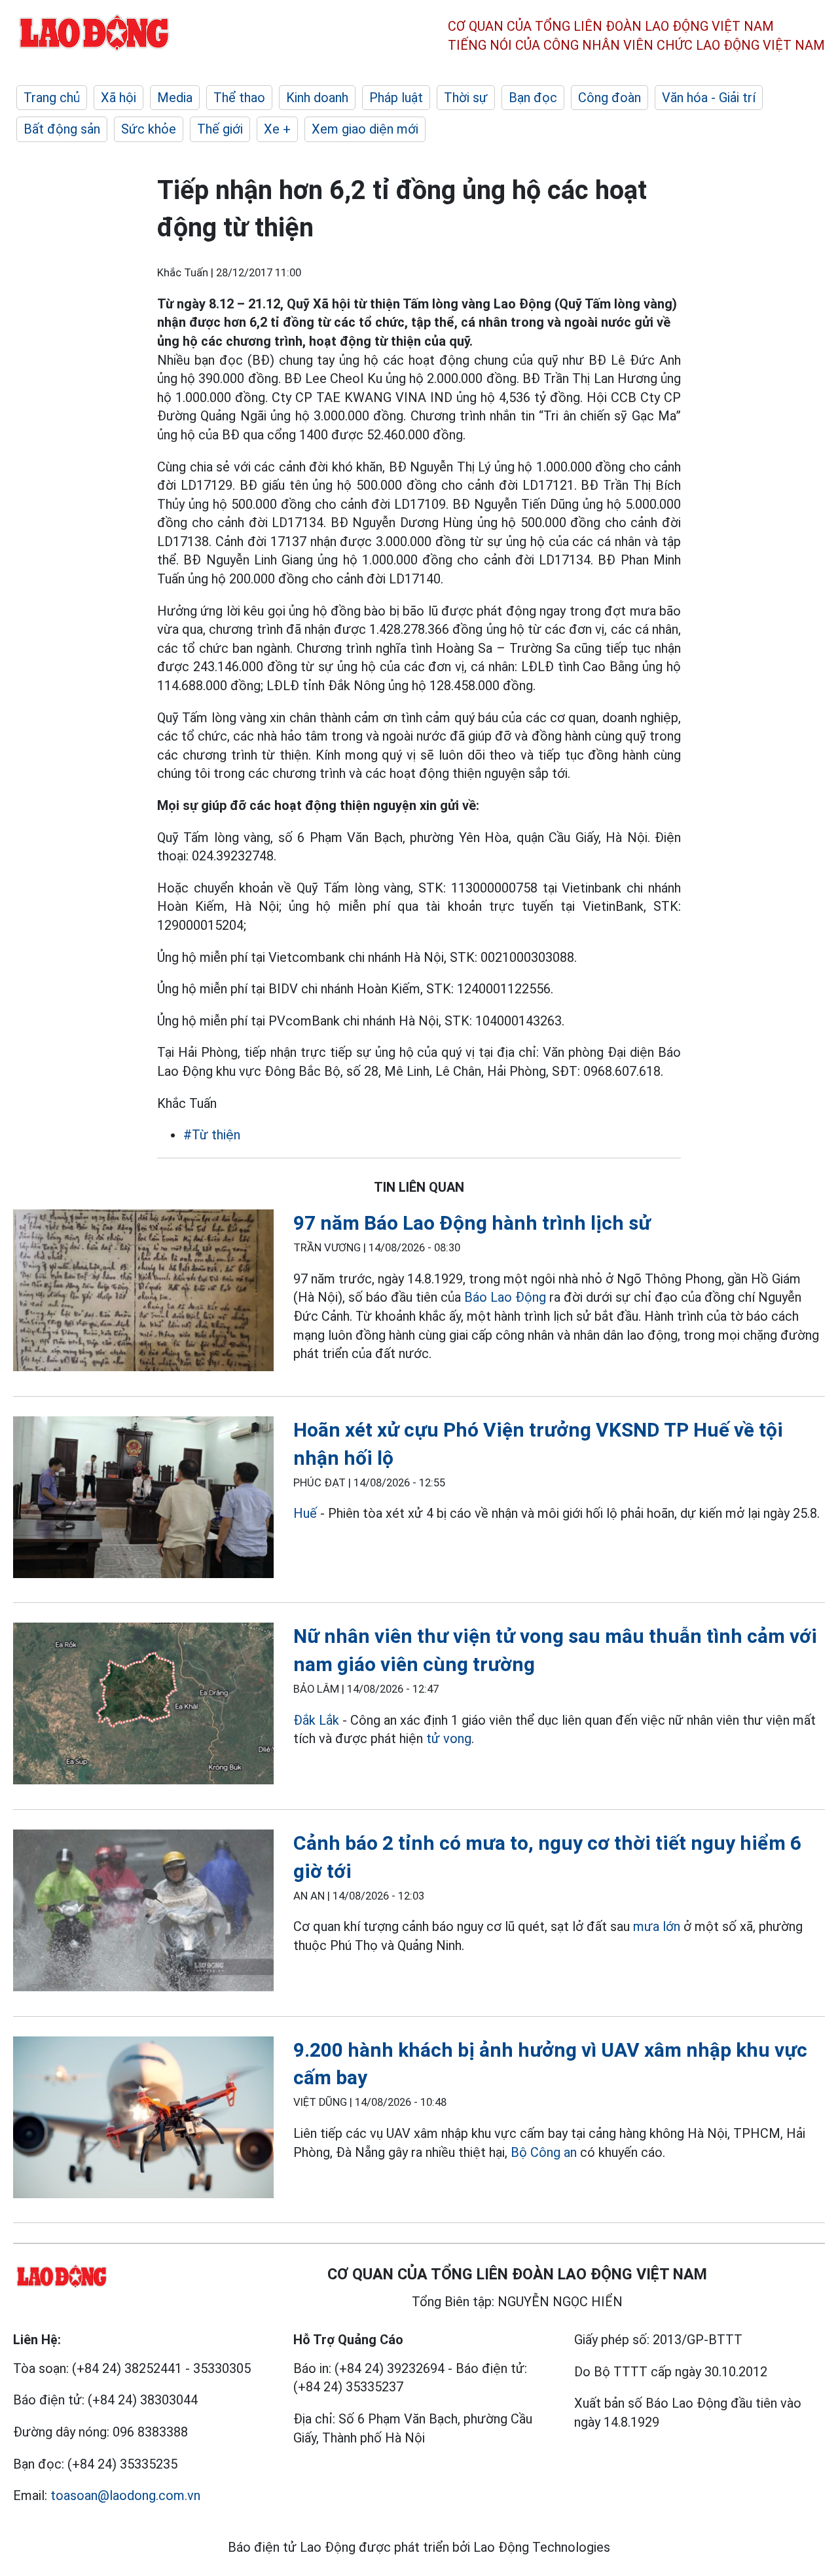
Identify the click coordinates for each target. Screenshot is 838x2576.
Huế (305, 1513)
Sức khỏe (149, 129)
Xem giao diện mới (365, 129)
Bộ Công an (544, 2152)
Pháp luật (396, 98)
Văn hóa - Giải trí (709, 98)
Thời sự (466, 98)
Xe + (277, 129)
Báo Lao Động (505, 1297)
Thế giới (220, 129)
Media (175, 98)
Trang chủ (52, 98)
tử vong (449, 1739)
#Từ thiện (212, 1135)
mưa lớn (657, 1926)
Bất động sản (62, 129)
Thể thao (239, 98)
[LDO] (143, 1293)
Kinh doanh (317, 98)
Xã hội (118, 98)
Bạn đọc (533, 98)
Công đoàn (610, 98)
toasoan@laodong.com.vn (125, 2495)
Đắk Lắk (316, 1720)
